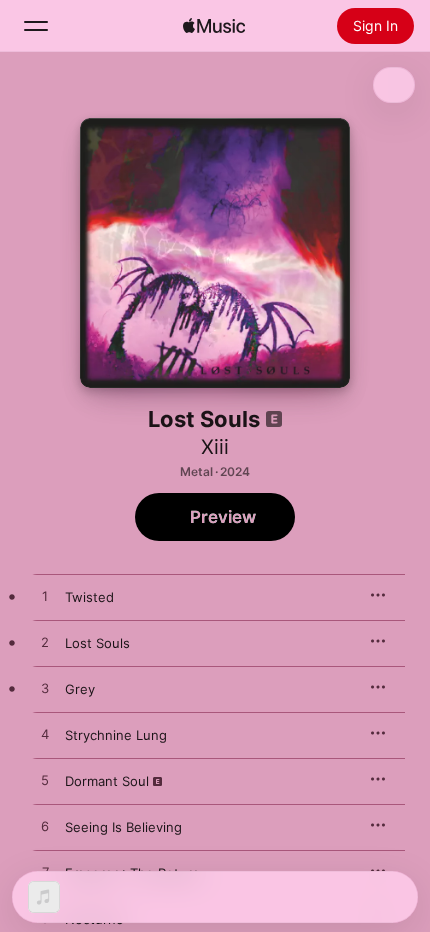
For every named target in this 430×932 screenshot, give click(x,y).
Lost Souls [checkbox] (97, 643)
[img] (214, 26)
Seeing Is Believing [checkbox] (123, 827)
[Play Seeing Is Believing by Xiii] (45, 827)
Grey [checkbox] (80, 689)
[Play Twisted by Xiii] (45, 597)
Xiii (215, 447)
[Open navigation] (36, 26)
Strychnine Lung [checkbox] (116, 735)
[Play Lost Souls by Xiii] (45, 643)
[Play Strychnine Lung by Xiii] (45, 735)
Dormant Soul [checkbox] (107, 781)
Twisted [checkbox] (89, 597)
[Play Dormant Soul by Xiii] (45, 781)
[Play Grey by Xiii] (45, 689)
